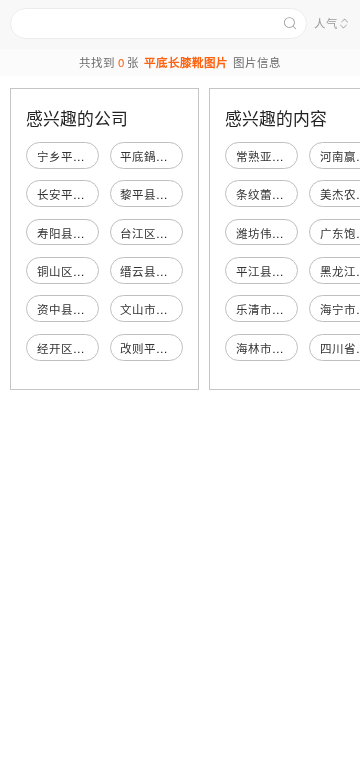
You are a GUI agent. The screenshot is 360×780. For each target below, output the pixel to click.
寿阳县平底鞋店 (79, 233)
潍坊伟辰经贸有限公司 (296, 233)
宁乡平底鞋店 (73, 156)
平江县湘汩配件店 (284, 271)
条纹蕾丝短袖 (272, 194)
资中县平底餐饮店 (85, 309)
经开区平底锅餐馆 (85, 348)
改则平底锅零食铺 (168, 348)
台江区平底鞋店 (162, 233)
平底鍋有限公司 (162, 156)
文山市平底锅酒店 (168, 309)
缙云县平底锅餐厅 (168, 271)
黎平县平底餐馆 (162, 194)
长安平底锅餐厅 (79, 194)
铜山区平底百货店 (85, 271)
